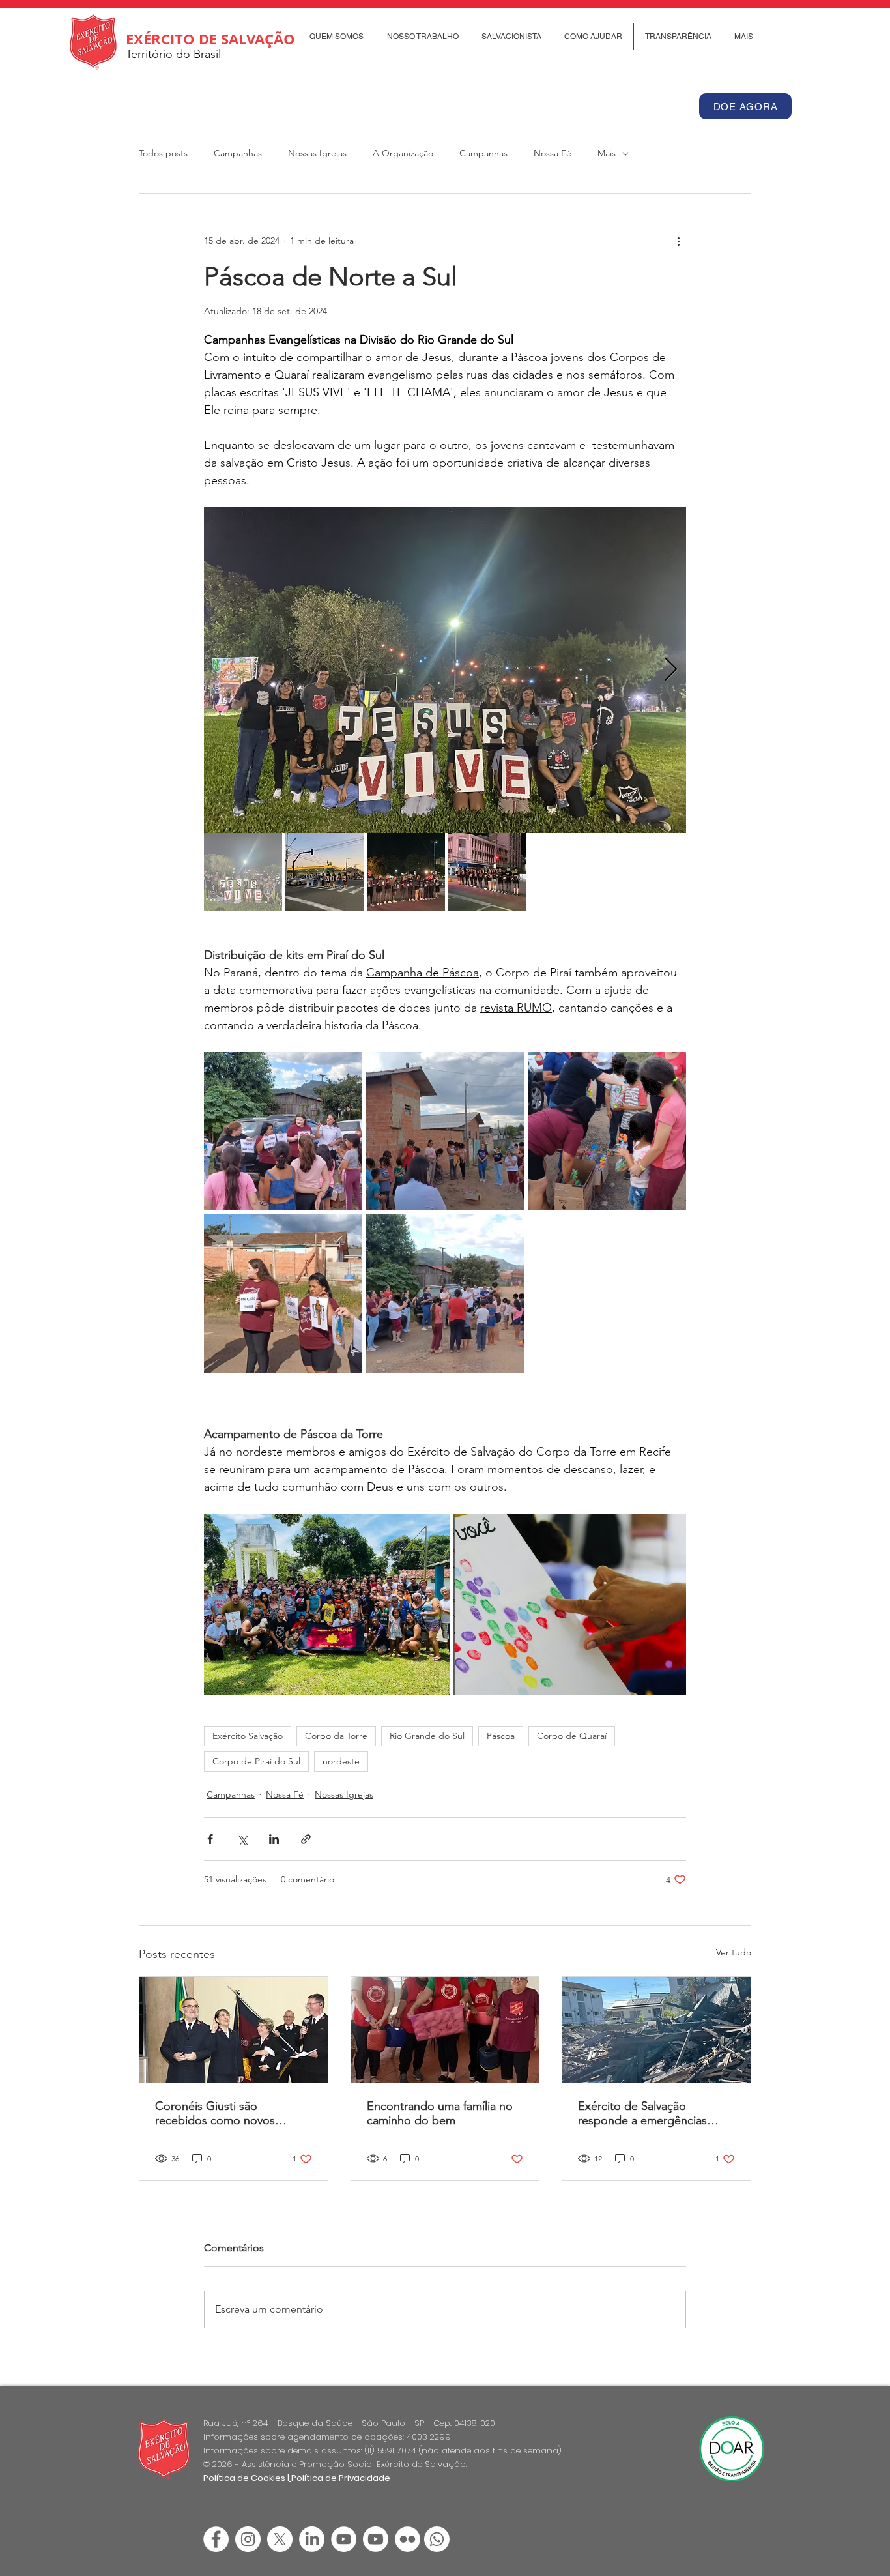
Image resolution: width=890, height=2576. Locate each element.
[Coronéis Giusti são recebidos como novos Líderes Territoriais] (234, 2030)
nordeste (341, 1761)
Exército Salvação (248, 1736)
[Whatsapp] (437, 2539)
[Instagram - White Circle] (248, 2539)
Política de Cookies (244, 2478)
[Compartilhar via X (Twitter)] (242, 1839)
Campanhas (238, 153)
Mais (607, 153)
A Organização (403, 153)
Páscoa (501, 1736)
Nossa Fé (553, 153)
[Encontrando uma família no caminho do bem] (445, 2030)
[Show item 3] (406, 872)
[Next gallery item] (671, 670)
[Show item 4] (487, 872)
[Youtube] (376, 2539)
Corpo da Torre (336, 1736)
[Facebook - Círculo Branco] (216, 2539)
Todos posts (163, 153)
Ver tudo (734, 1952)
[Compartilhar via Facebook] (210, 1839)
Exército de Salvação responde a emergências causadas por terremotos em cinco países (653, 2113)
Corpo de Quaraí (572, 1736)
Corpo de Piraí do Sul (256, 1761)
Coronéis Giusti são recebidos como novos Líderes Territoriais (215, 2113)
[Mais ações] (678, 241)
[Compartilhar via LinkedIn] (274, 1839)
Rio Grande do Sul (427, 1736)
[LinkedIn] (312, 2539)
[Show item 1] (243, 872)
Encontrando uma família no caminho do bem (440, 2113)
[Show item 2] (324, 872)
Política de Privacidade (341, 2478)
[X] (280, 2539)
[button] (336, 37)
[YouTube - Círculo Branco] (344, 2539)
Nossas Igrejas (317, 153)
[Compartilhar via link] (306, 1839)
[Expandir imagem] (445, 670)
